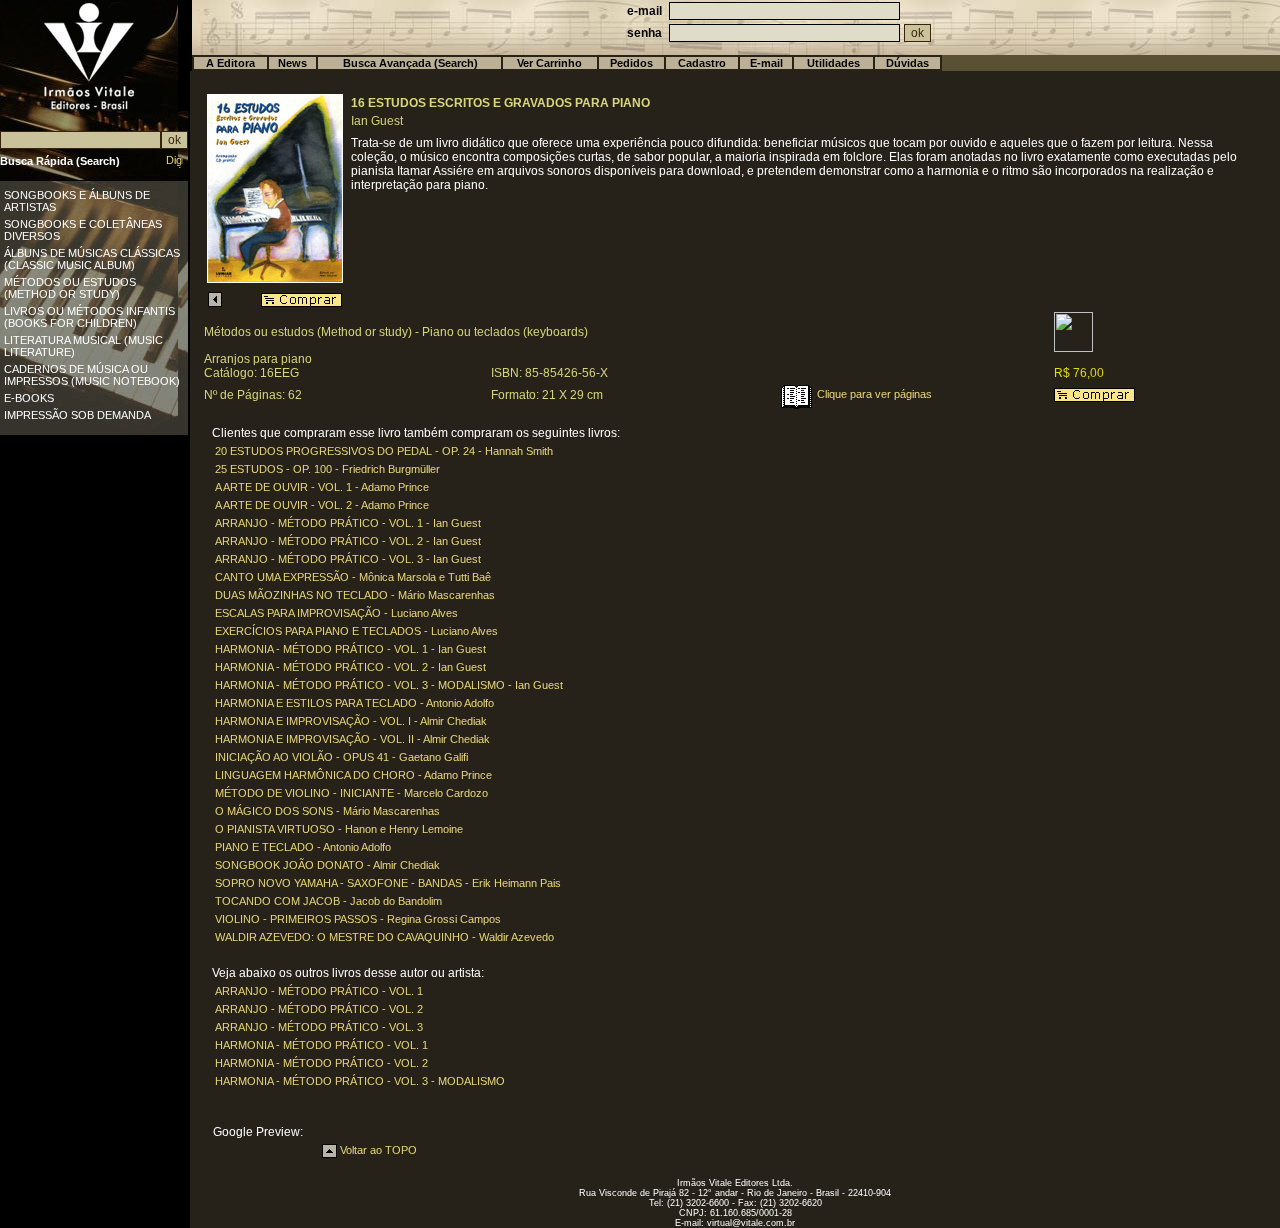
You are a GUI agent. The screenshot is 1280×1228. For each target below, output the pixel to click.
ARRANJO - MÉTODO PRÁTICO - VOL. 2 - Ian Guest (348, 541)
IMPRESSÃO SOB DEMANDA (77, 415)
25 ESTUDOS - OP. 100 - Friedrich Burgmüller (327, 469)
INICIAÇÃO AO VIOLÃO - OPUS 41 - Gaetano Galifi (341, 757)
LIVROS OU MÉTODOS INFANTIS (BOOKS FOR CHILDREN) (89, 317)
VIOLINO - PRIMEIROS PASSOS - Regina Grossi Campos (358, 919)
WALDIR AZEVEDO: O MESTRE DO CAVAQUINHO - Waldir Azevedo (384, 937)
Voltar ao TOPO (377, 1150)
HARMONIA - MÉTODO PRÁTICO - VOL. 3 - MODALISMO (360, 1081)
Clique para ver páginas (873, 394)
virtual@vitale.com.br (751, 1223)
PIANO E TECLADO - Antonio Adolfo (303, 847)
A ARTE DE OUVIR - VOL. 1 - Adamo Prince (322, 487)
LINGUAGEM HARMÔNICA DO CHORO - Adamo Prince (353, 775)
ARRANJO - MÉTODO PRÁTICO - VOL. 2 (319, 1009)
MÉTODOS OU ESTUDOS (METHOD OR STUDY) (70, 288)
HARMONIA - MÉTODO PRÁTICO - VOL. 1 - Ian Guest (350, 649)
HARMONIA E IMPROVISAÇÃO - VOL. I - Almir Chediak (351, 721)
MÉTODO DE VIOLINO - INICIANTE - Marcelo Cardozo (351, 793)
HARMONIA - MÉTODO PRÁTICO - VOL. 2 (321, 1063)
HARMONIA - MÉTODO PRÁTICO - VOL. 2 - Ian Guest (350, 667)
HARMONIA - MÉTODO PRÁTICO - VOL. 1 (321, 1045)
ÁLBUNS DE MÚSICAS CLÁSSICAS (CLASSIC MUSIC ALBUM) (92, 259)
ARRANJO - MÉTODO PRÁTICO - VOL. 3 (319, 1027)
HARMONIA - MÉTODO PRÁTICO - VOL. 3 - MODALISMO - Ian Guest (389, 685)
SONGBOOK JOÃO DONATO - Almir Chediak (327, 865)
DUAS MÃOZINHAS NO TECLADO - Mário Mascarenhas (355, 595)
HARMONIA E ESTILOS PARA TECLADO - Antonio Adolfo (354, 703)
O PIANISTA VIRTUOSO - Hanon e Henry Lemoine (339, 829)
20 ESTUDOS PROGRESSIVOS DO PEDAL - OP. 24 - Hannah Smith (384, 451)
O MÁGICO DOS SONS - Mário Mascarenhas (327, 811)
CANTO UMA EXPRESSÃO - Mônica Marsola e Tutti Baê (353, 577)
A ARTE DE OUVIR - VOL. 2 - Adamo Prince (322, 505)
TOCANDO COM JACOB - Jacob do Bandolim (328, 901)
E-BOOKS (29, 398)
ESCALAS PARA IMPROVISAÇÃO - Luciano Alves (336, 613)
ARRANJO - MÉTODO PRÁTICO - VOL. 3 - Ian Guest (348, 559)
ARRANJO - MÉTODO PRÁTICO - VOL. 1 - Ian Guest (348, 523)
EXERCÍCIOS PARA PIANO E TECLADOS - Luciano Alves (356, 631)
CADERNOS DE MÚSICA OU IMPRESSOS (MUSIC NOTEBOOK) (92, 375)
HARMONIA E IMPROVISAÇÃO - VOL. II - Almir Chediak (352, 739)
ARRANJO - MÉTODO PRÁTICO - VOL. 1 (319, 991)
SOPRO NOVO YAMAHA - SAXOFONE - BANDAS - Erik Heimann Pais (388, 883)
